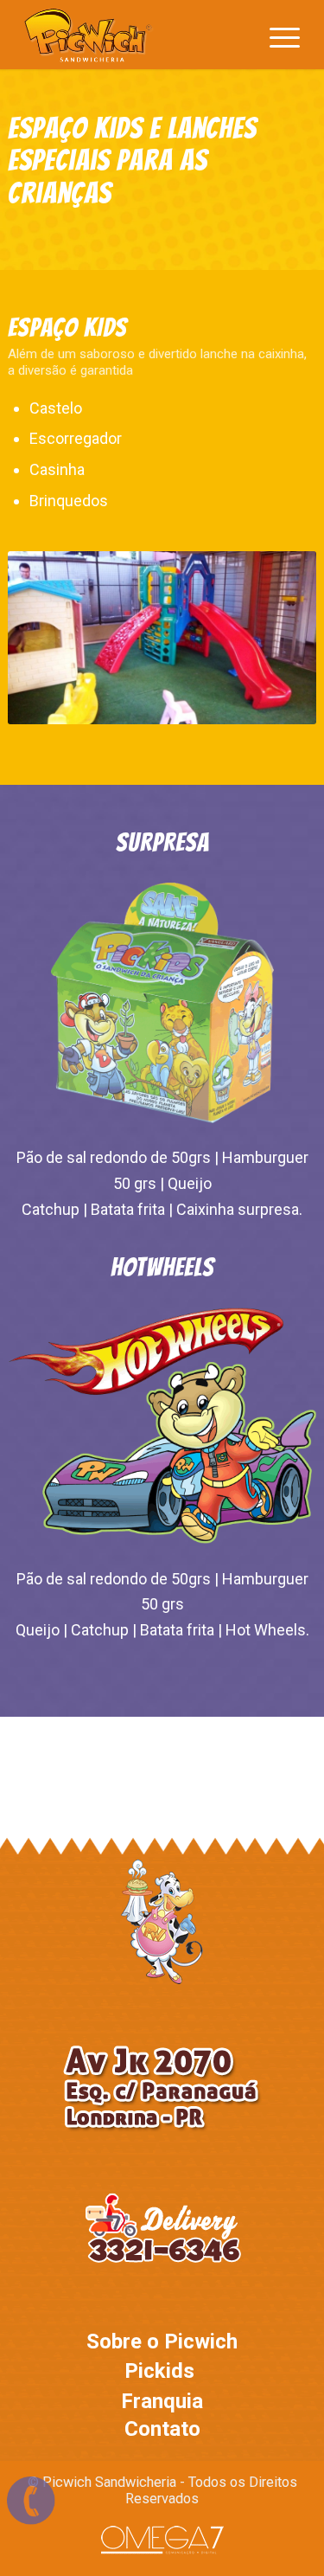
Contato (162, 2429)
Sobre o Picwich (162, 2342)
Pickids (159, 2371)
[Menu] (276, 35)
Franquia (162, 2401)
